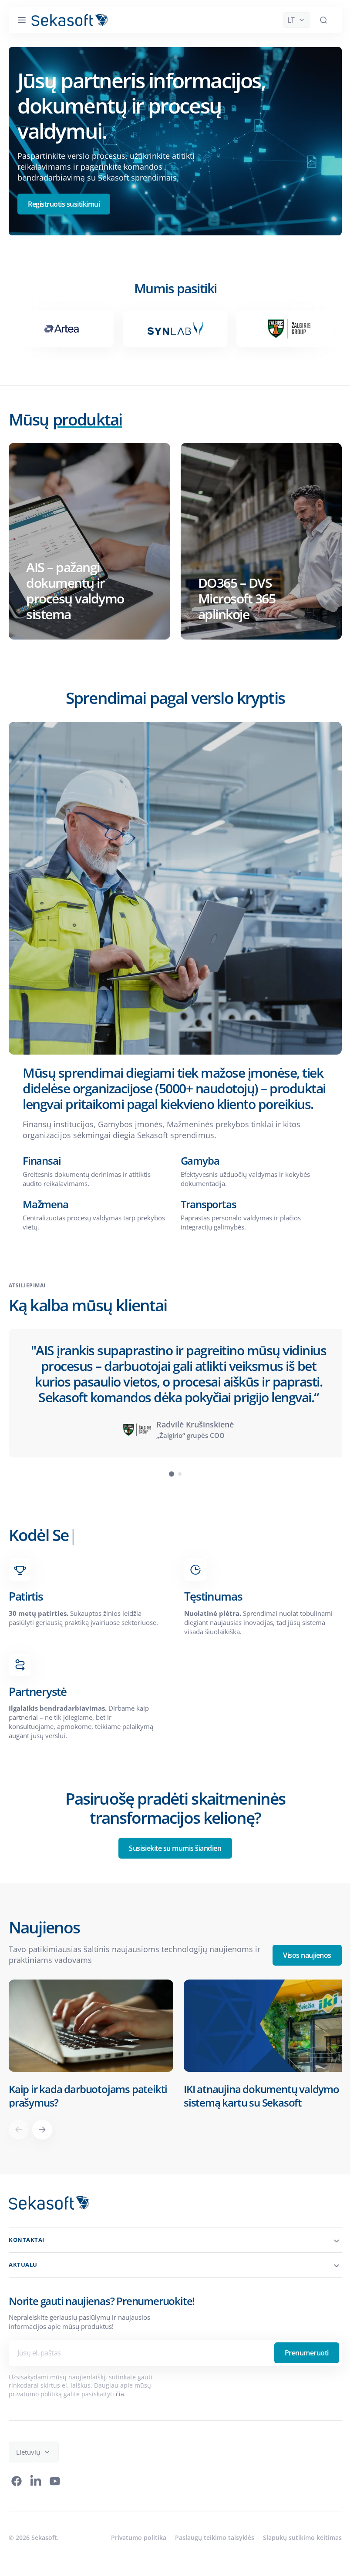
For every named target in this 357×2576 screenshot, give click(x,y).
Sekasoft (44, 2535)
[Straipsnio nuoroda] (89, 2043)
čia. (121, 2392)
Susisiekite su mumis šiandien (175, 1848)
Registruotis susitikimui (64, 204)
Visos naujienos (307, 1955)
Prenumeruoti (307, 2351)
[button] (22, 20)
